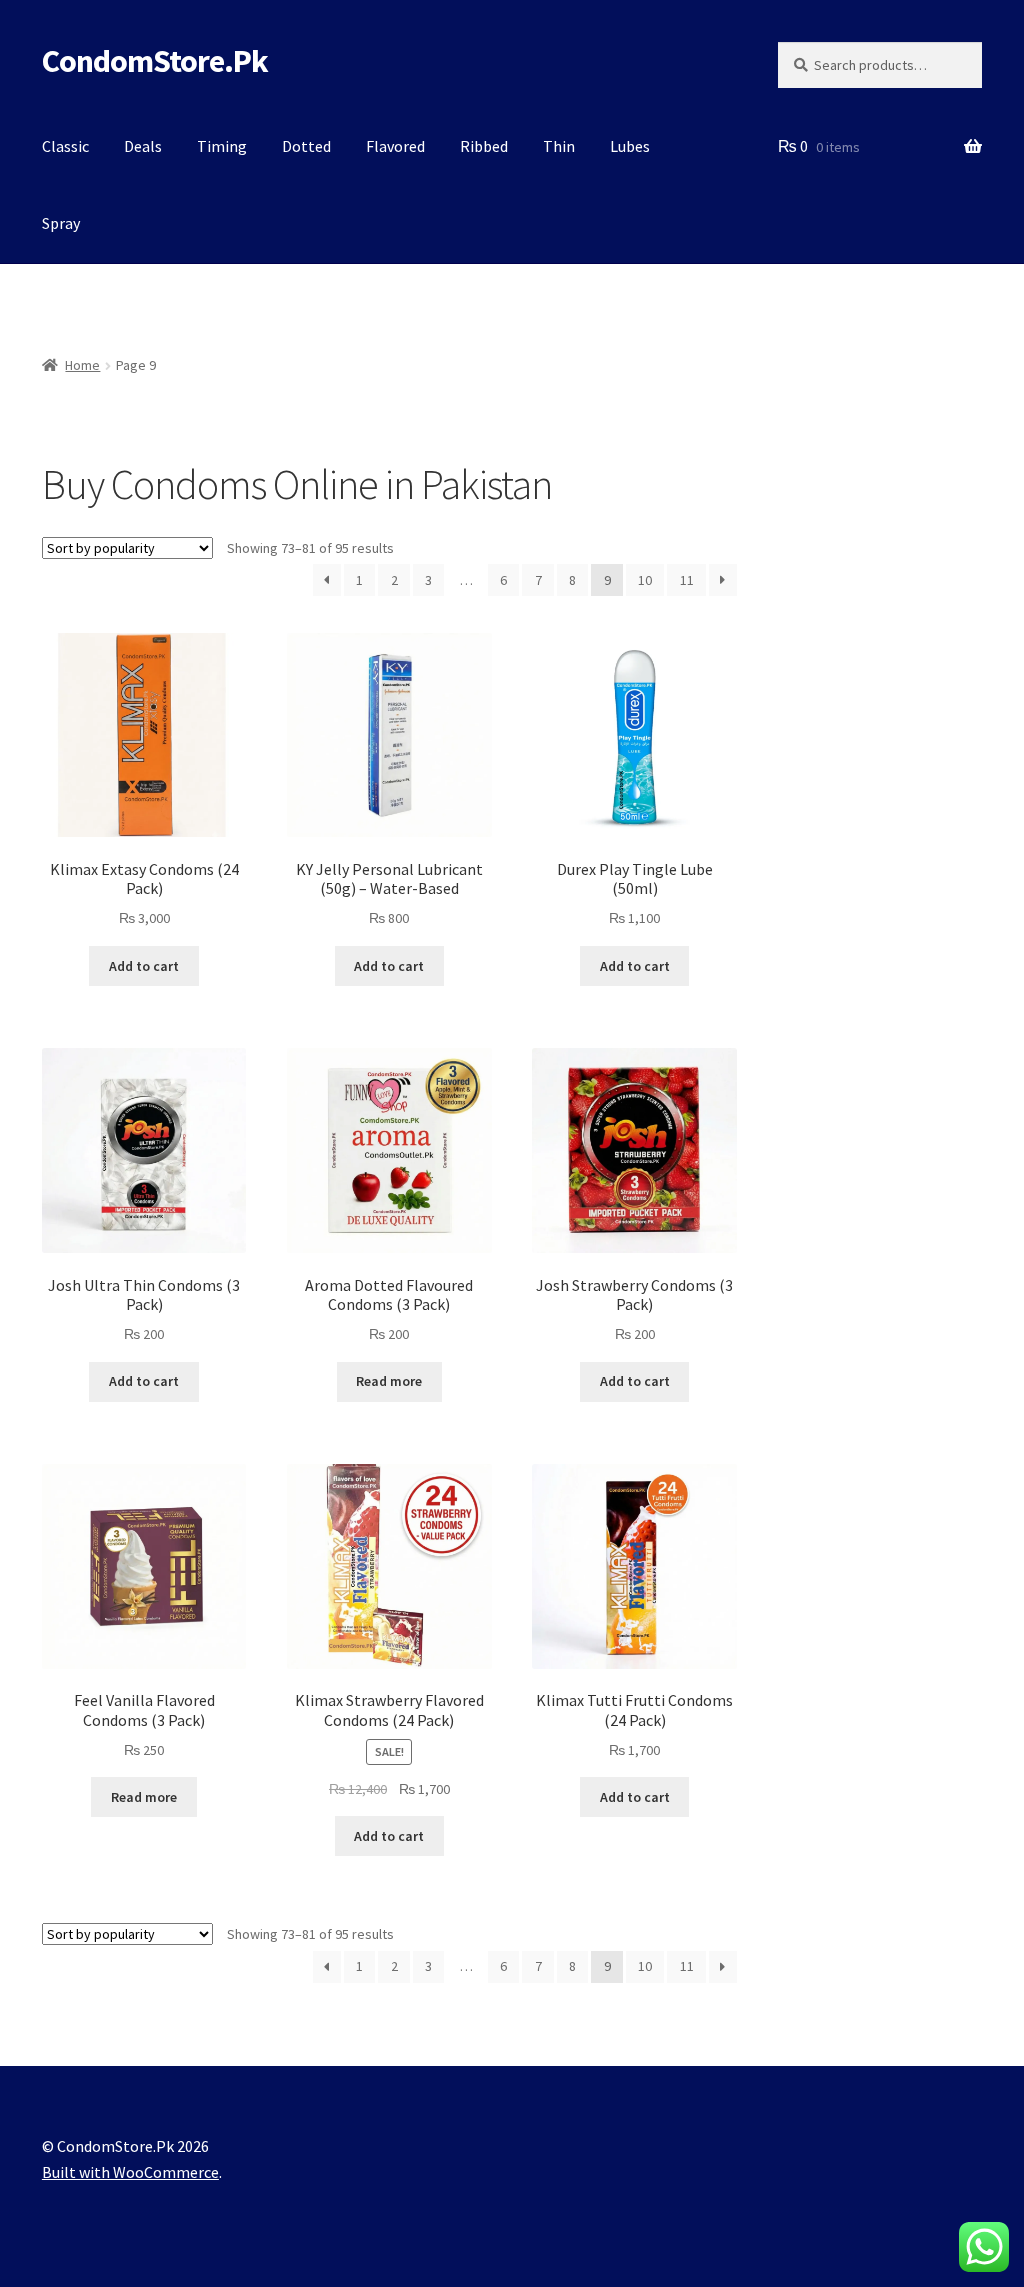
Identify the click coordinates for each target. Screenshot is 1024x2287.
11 (687, 580)
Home (82, 365)
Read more (389, 1381)
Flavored (395, 146)
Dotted (306, 146)
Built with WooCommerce (130, 2172)
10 (645, 580)
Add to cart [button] (144, 966)
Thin (559, 146)
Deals (143, 146)
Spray (61, 223)
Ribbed (484, 146)
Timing (222, 146)
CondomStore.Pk (155, 61)
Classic (65, 146)
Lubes (630, 146)
